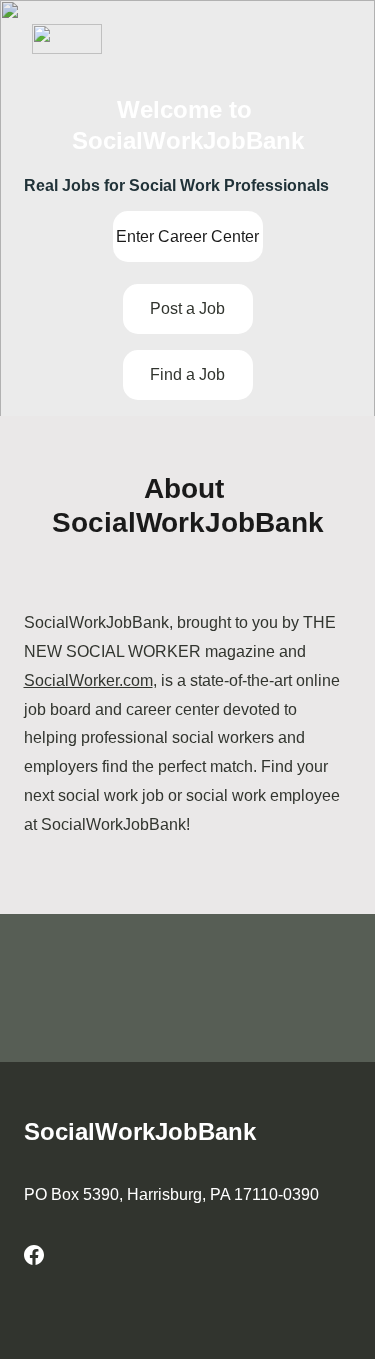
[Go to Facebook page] (34, 1255)
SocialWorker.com (88, 680)
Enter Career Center (187, 236)
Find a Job (187, 374)
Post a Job (187, 308)
